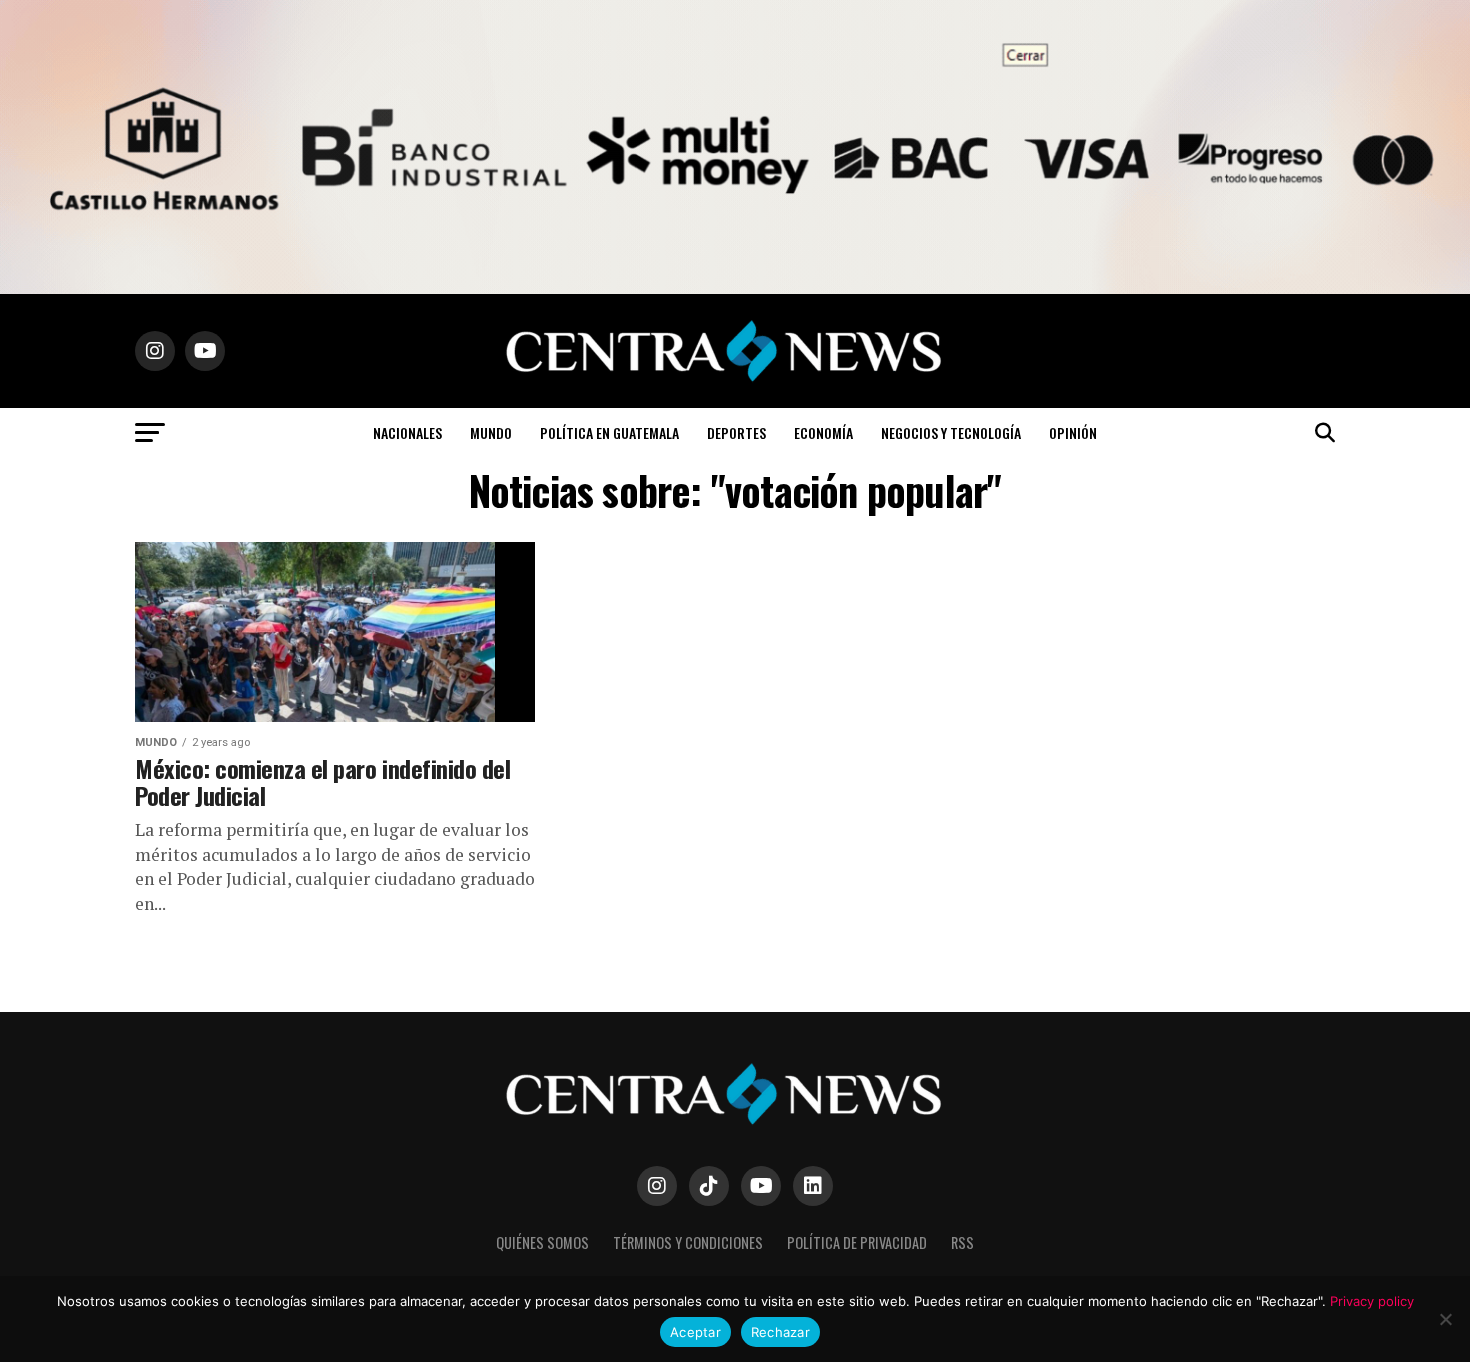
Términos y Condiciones (688, 1242)
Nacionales (407, 432)
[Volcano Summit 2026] (735, 288)
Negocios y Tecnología (951, 432)
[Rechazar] (1445, 1319)
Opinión (1073, 432)
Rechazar (780, 1332)
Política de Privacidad (857, 1242)
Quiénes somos (542, 1242)
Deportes (736, 432)
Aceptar (695, 1332)
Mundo (491, 432)
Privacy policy (1372, 1301)
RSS (962, 1242)
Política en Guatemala (609, 432)
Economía (823, 432)
